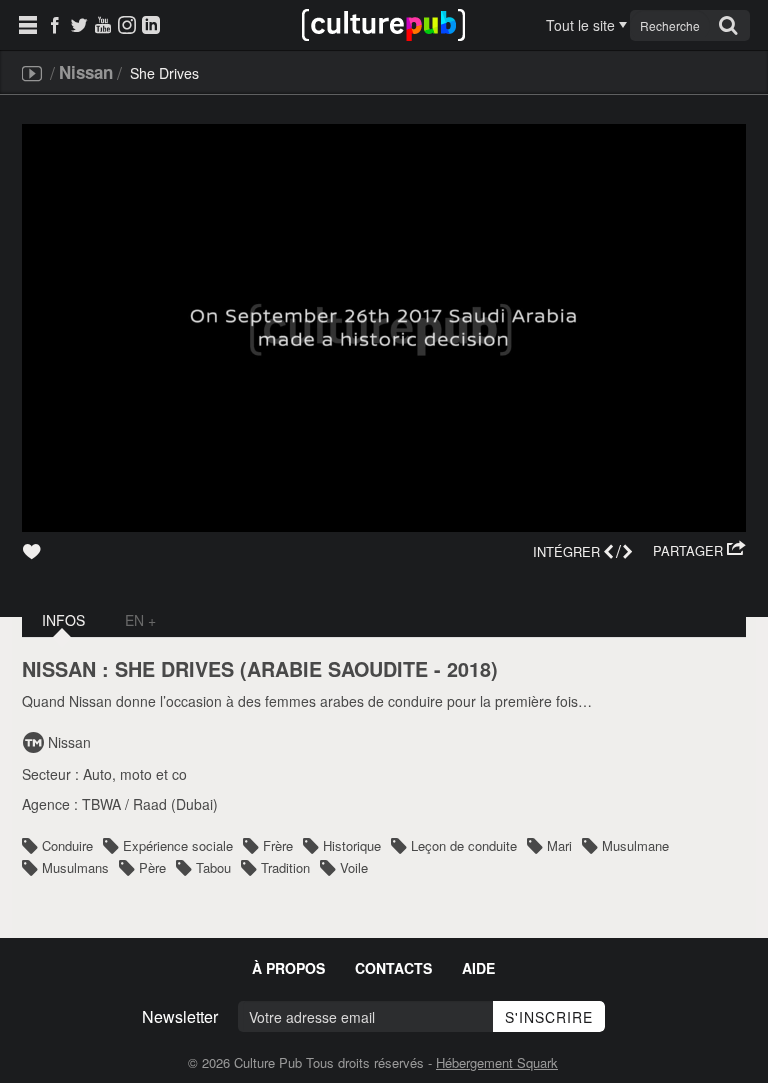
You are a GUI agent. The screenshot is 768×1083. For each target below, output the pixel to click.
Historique (352, 845)
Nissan (86, 72)
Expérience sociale (178, 845)
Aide (478, 968)
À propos (288, 968)
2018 (469, 669)
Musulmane (635, 845)
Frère (278, 845)
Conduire (67, 845)
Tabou (213, 867)
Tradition (285, 867)
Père (152, 867)
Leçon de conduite (464, 845)
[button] (699, 551)
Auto (97, 774)
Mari (559, 845)
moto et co (153, 774)
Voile (354, 867)
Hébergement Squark (497, 1062)
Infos (63, 620)
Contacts (393, 968)
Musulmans (75, 867)
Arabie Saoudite (337, 669)
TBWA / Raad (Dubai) (150, 804)
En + (140, 620)
